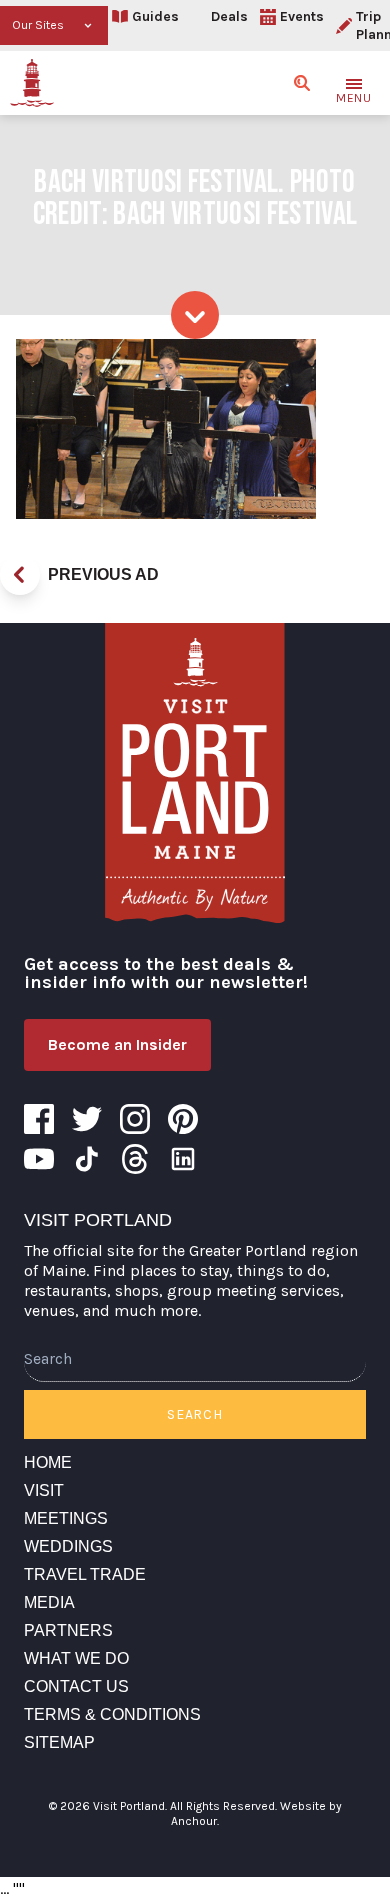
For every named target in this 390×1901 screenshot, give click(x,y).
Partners (68, 1630)
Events (302, 16)
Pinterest (183, 1119)
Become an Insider (117, 1044)
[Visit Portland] (32, 83)
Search (194, 1414)
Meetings (66, 1518)
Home (48, 1462)
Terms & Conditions (112, 1714)
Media (49, 1602)
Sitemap (59, 1742)
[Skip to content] (195, 315)
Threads (135, 1159)
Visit (44, 1490)
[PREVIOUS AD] (20, 575)
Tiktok (87, 1159)
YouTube (39, 1159)
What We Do (76, 1658)
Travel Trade (85, 1574)
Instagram (135, 1119)
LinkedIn (183, 1159)
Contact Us (76, 1686)
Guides (155, 16)
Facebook (39, 1119)
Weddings (68, 1546)
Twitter (87, 1119)
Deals (229, 16)
